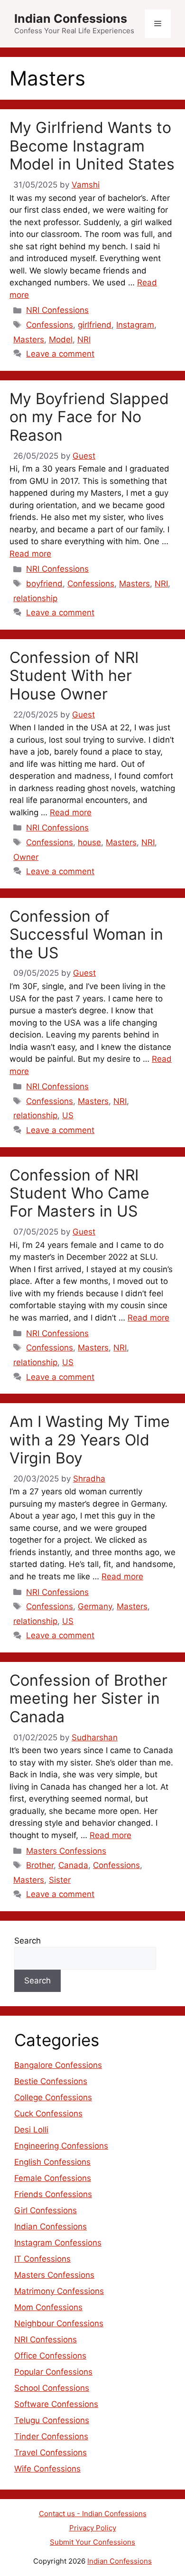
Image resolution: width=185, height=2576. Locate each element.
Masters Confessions (66, 1851)
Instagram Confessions (58, 2243)
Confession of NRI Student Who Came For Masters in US (79, 1193)
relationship (35, 598)
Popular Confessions (53, 2372)
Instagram (135, 325)
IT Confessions (42, 2259)
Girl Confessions (46, 2210)
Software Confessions (56, 2404)
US (68, 1115)
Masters (29, 340)
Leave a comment (60, 354)
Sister (60, 1880)
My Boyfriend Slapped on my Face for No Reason (89, 417)
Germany (95, 1606)
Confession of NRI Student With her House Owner (74, 676)
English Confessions (52, 2162)
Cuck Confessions (48, 2114)
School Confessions (52, 2388)
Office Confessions (50, 2356)
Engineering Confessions (61, 2146)
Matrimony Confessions (59, 2291)
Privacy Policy (93, 2528)
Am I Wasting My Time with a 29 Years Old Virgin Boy (90, 1440)
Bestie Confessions (51, 2081)
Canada (73, 1865)
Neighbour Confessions (59, 2323)
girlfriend (95, 325)
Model (61, 340)
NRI (84, 340)
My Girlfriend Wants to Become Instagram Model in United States (92, 146)
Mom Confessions (48, 2307)
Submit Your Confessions (92, 2542)
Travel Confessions (51, 2453)
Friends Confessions (53, 2194)
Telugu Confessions (52, 2420)
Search (28, 1941)
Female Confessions (53, 2178)
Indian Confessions (71, 19)
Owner (26, 857)
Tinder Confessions (51, 2436)
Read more (30, 554)
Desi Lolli (31, 2130)
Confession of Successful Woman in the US (86, 934)
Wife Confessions (47, 2469)
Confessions (50, 325)
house (89, 842)
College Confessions (53, 2097)
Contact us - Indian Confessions (93, 2514)
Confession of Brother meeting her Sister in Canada (88, 1698)
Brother (40, 1865)
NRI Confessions (57, 310)
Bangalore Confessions (58, 2065)
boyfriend (44, 584)
